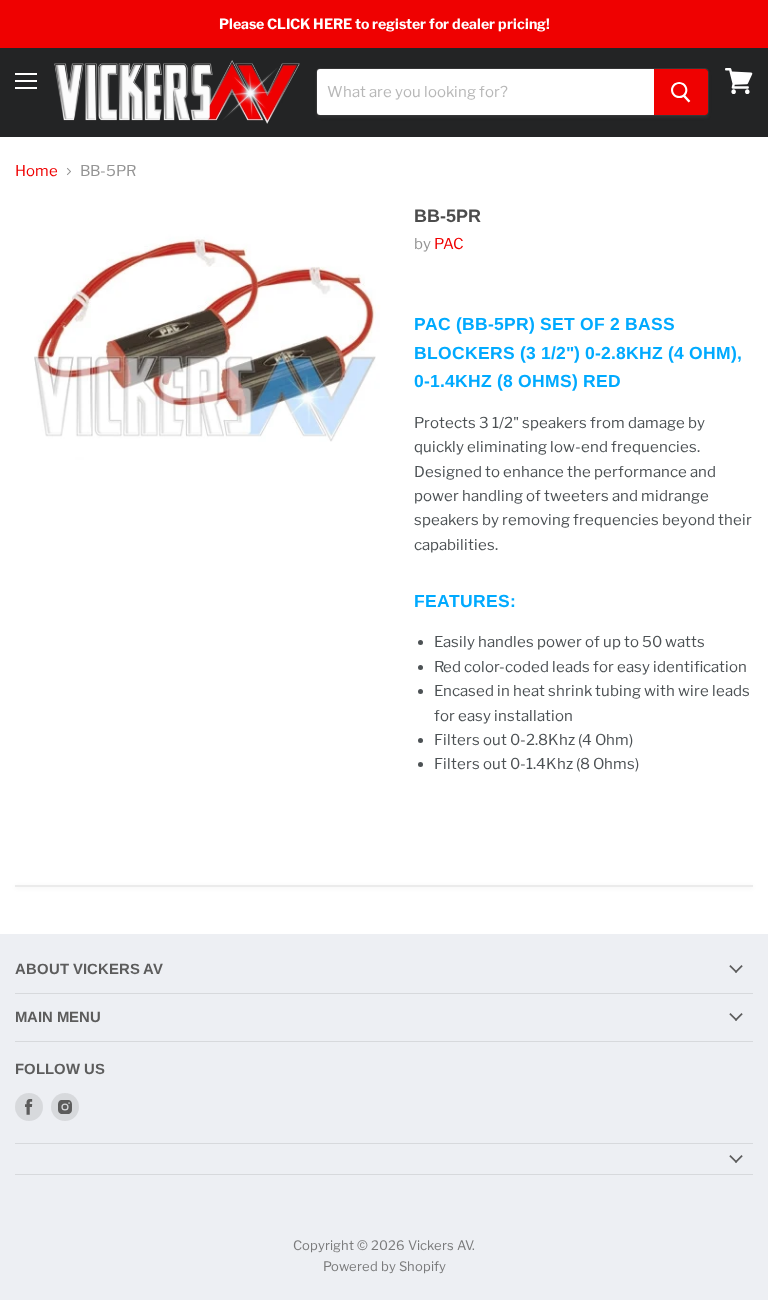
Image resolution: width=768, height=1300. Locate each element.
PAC (449, 244)
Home (36, 171)
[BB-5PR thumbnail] (60, 509)
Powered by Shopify (384, 1266)
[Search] (681, 92)
